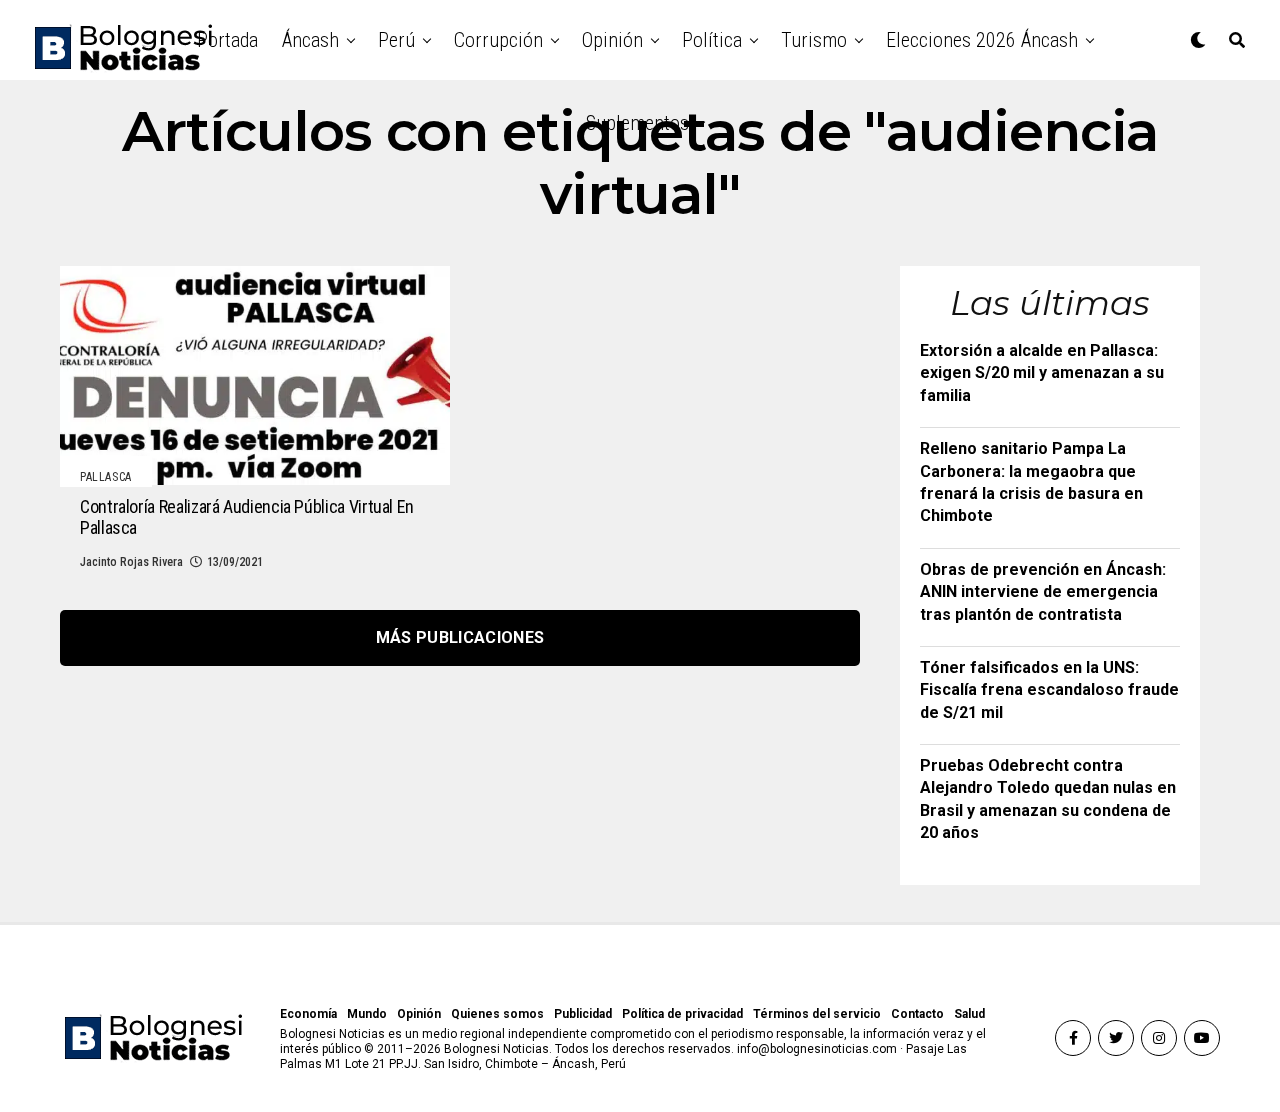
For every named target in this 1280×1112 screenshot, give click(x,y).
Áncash (310, 40)
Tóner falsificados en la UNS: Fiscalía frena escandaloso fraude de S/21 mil (1049, 690)
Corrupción (498, 40)
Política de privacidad (682, 1014)
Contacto (917, 1014)
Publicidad (583, 1014)
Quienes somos (497, 1014)
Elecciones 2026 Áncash (982, 40)
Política (712, 40)
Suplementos (637, 123)
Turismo (814, 40)
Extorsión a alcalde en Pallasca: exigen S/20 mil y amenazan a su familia (1042, 373)
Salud (969, 1014)
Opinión (612, 40)
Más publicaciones (460, 637)
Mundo (367, 1014)
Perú (396, 40)
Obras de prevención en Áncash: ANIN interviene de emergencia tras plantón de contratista (1043, 592)
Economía (308, 1014)
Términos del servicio (817, 1014)
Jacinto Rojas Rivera (131, 562)
